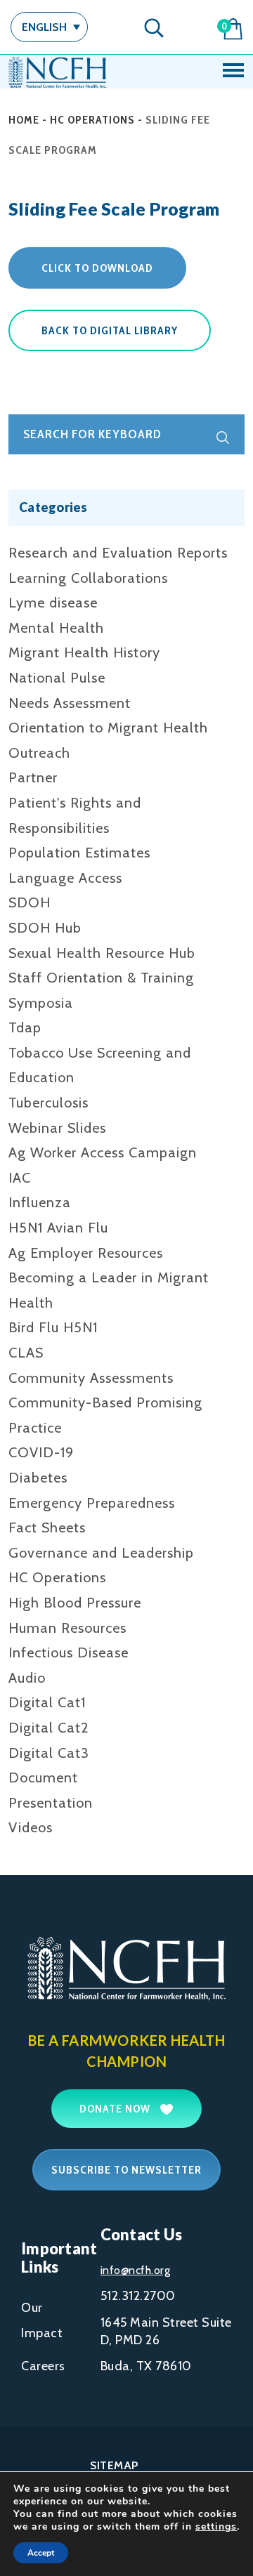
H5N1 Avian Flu (58, 1228)
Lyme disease (53, 603)
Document (43, 1777)
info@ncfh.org (136, 2270)
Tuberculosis (48, 1103)
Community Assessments (91, 1378)
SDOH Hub (45, 928)
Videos (31, 1827)
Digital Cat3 (49, 1753)
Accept (41, 2553)
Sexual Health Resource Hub (102, 953)
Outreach (39, 753)
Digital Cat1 (47, 1702)
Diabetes (38, 1478)
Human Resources (67, 1628)
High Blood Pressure (75, 1603)
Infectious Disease (69, 1652)
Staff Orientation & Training (101, 978)
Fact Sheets (47, 1527)
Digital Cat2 (49, 1728)
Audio (27, 1678)
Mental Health (56, 628)
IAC (20, 1178)
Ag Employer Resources (86, 1253)
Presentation (51, 1803)
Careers (43, 2366)
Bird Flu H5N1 (53, 1327)
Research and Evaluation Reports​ (118, 553)
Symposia (41, 1003)
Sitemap (114, 2465)
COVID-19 (41, 1452)
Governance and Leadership (101, 1553)
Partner (33, 777)
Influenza (40, 1202)
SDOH (30, 902)
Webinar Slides (57, 1128)
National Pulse (57, 678)
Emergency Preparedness (92, 1503)
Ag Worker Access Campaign (103, 1152)
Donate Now (116, 2109)
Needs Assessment (70, 703)
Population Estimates (79, 853)
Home (24, 120)
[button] (49, 27)
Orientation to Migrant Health (108, 728)
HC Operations (92, 120)
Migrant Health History (84, 652)
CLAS (26, 1353)
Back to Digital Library (110, 330)
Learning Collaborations (88, 578)
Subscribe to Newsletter (126, 2170)
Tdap (25, 1027)
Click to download (97, 268)
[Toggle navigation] (233, 72)
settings (216, 2527)
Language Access (65, 878)
